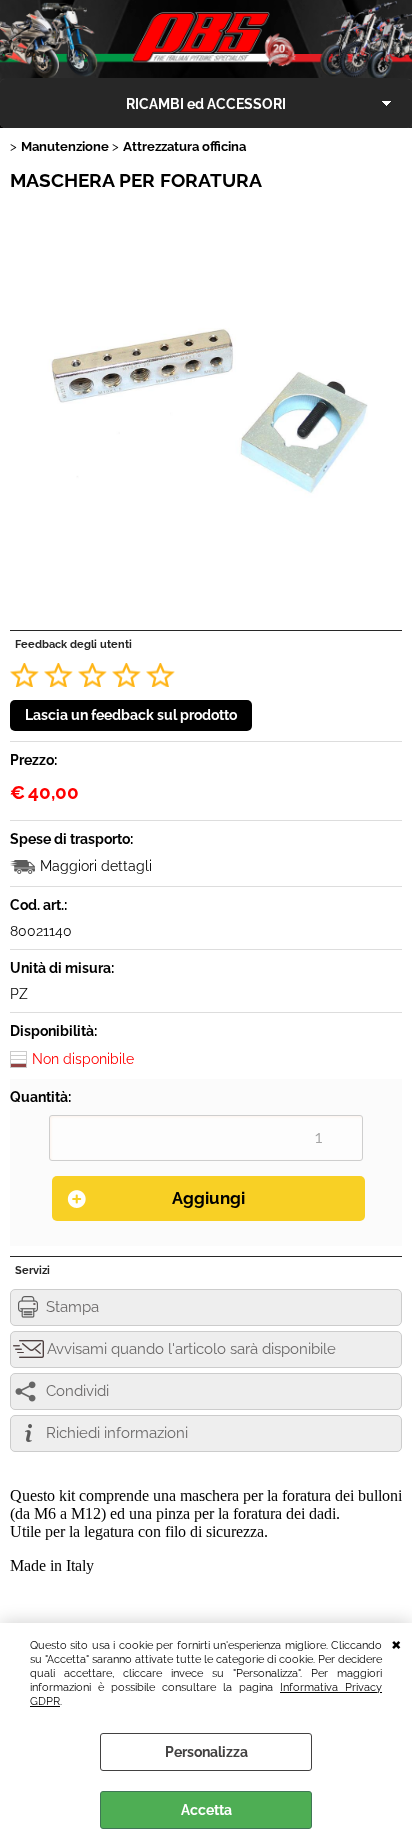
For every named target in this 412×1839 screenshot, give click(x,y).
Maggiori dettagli (96, 866)
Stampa (72, 1307)
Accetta (206, 1810)
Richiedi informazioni (117, 1433)
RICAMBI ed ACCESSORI (206, 104)
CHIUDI (396, 1643)
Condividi (77, 1391)
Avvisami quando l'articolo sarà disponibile (191, 1349)
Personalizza (206, 1752)
